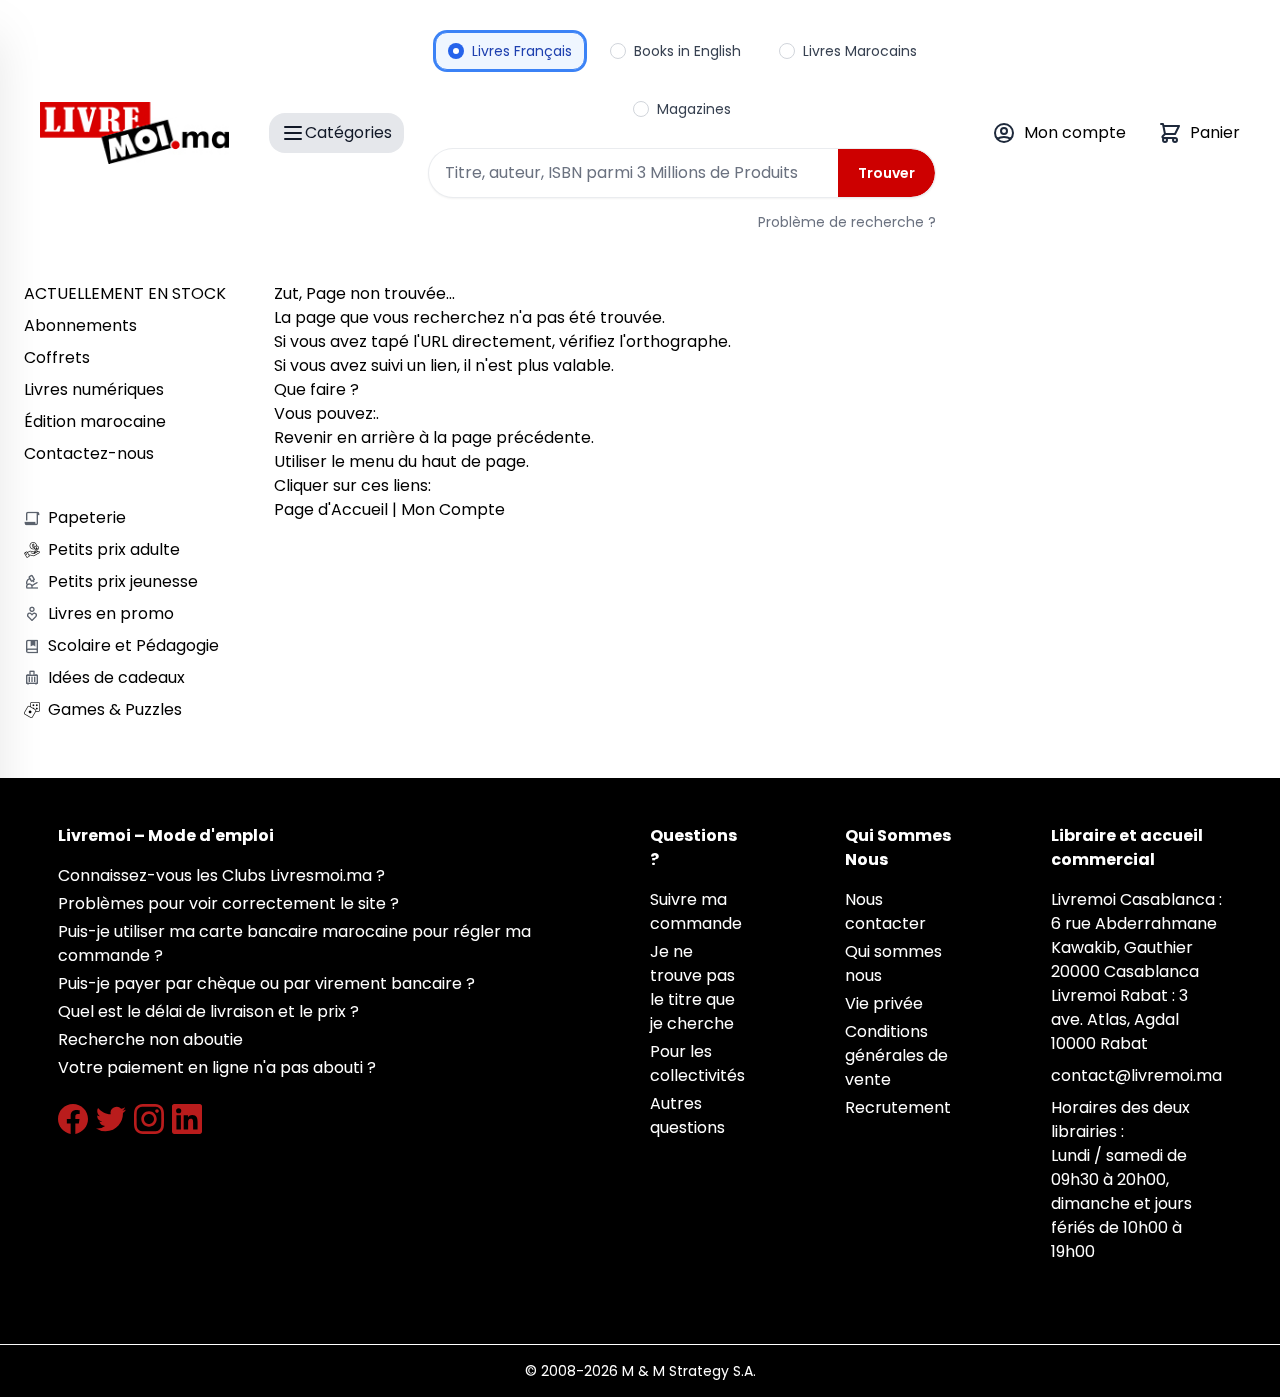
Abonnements (80, 325)
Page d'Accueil (331, 509)
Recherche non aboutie (150, 1039)
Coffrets (57, 357)
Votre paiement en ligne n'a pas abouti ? (217, 1067)
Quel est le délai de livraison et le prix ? (208, 1011)
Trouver (886, 173)
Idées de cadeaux (116, 677)
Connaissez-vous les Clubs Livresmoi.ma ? (221, 875)
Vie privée (884, 1003)
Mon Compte (453, 509)
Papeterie (87, 517)
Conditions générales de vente (896, 1055)
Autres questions (687, 1115)
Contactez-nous (89, 453)
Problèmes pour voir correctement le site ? (228, 903)
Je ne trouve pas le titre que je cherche (692, 987)
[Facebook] (73, 1119)
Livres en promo (111, 613)
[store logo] (134, 133)
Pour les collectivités (697, 1063)
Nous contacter (885, 911)
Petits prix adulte (114, 549)
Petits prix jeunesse (123, 581)
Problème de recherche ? (847, 222)
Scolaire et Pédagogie (133, 645)
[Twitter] (111, 1119)
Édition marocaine (95, 421)
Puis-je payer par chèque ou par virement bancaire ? (266, 983)
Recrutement (898, 1107)
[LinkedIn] (187, 1119)
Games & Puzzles (115, 709)
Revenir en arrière (344, 437)
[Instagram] (149, 1119)
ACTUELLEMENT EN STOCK (125, 293)
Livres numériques (94, 389)
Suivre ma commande (696, 911)
